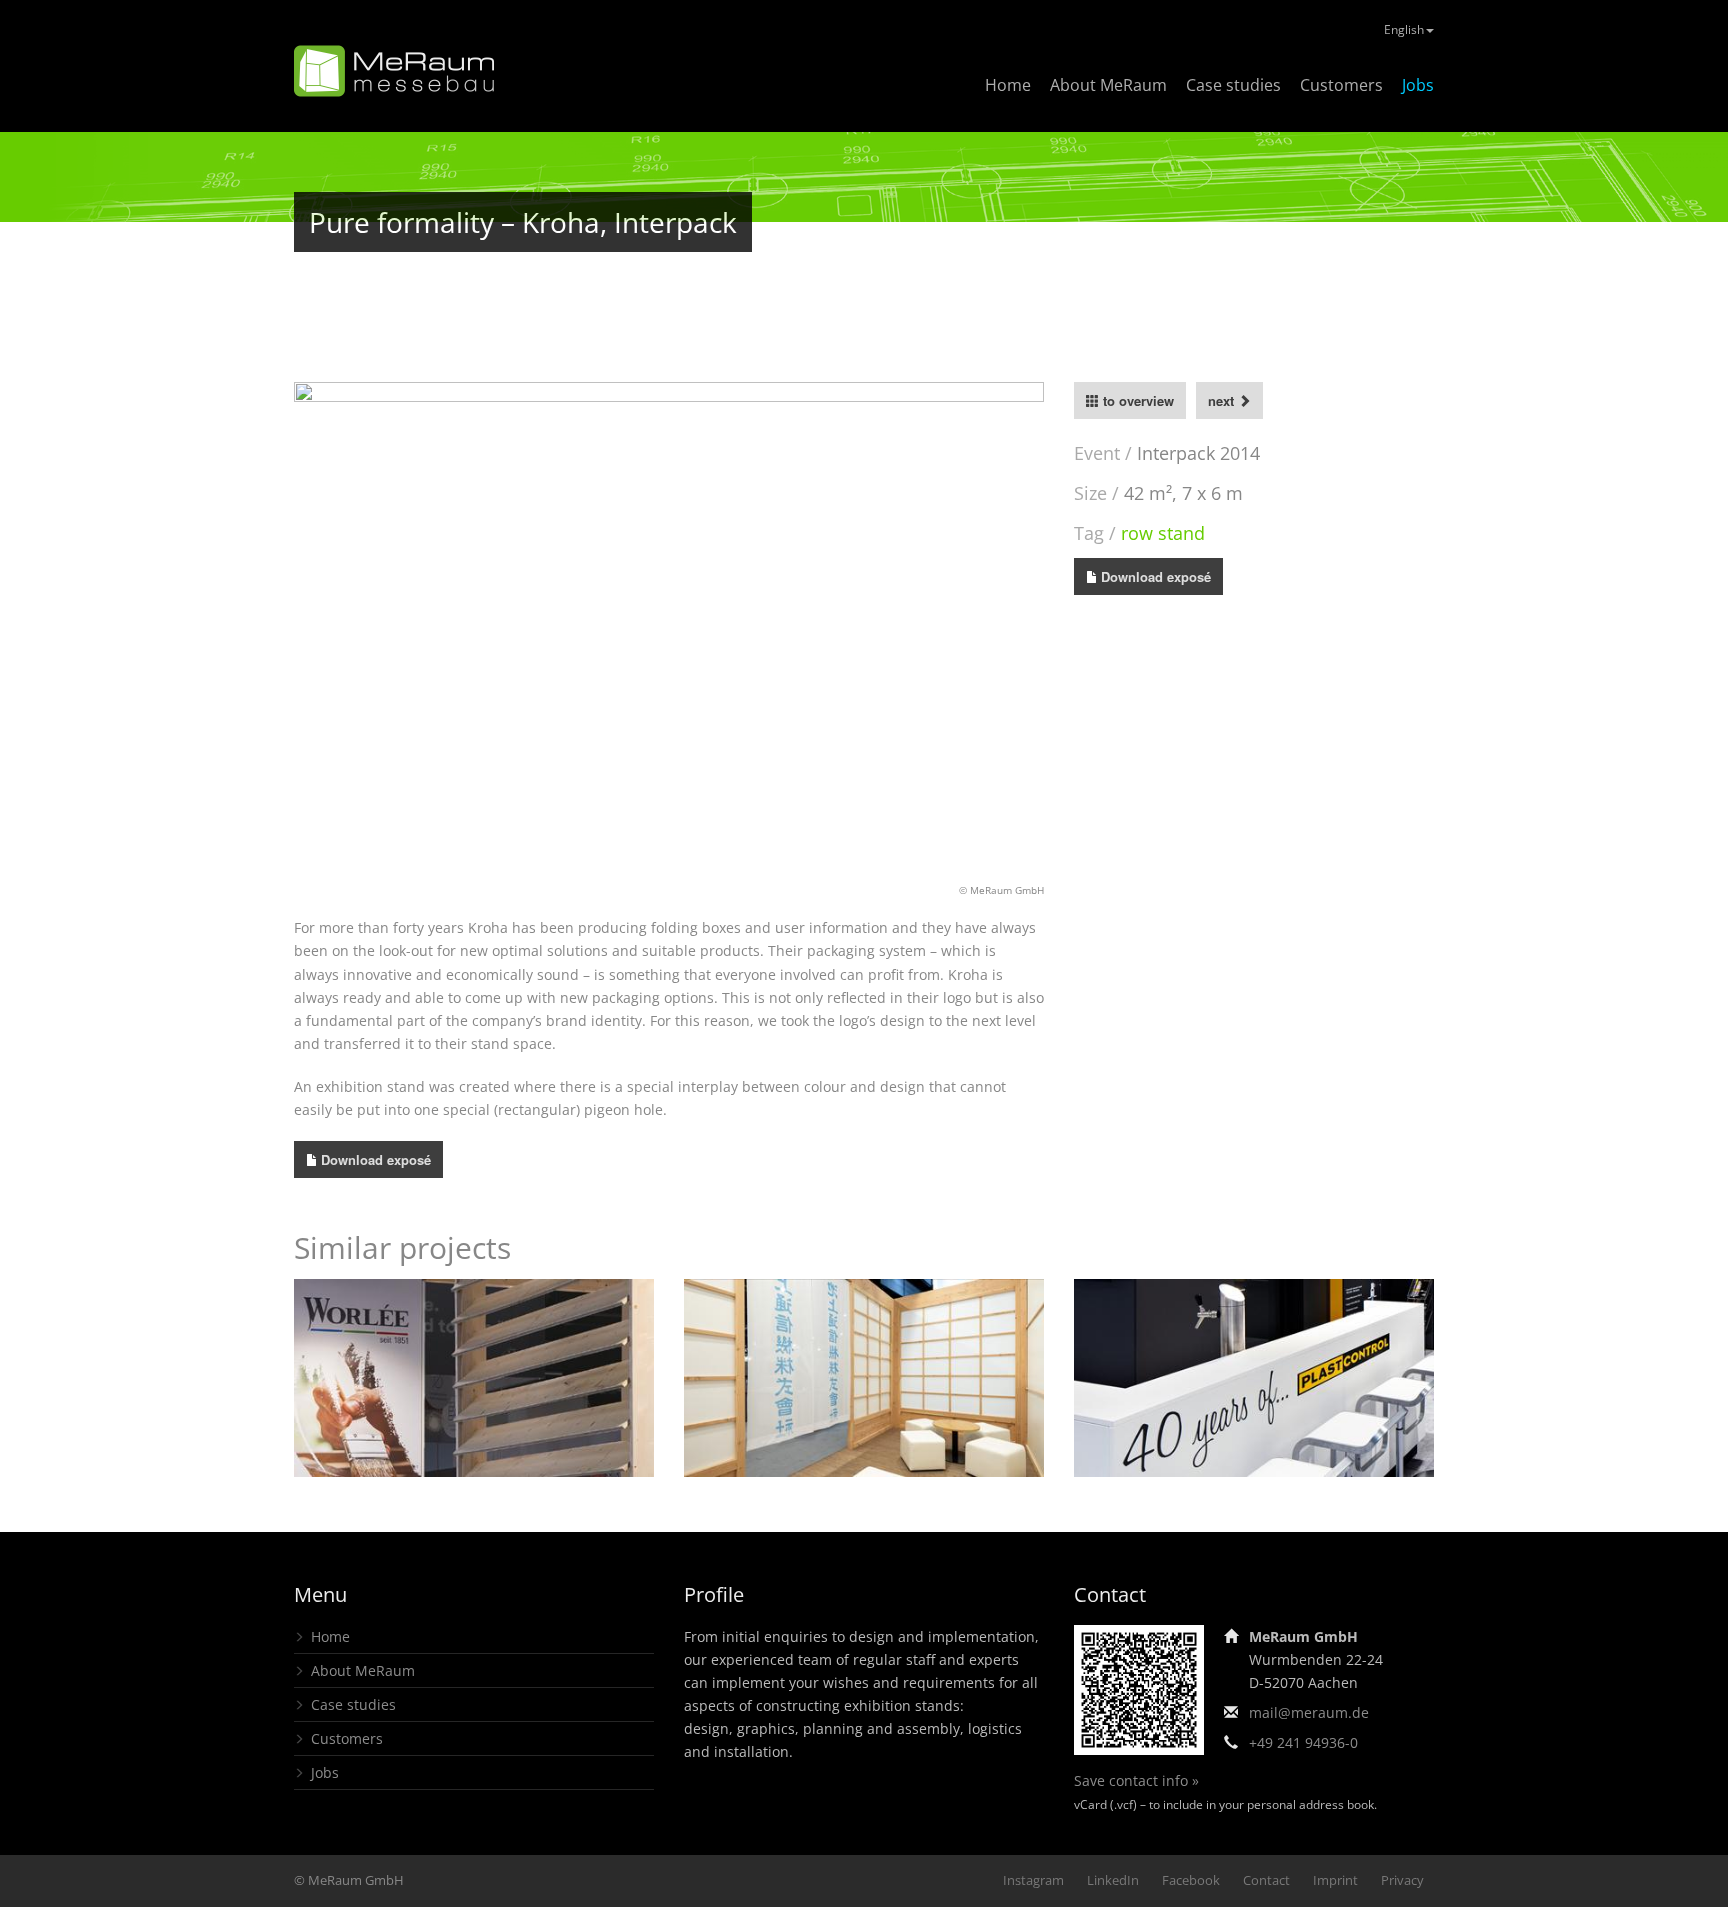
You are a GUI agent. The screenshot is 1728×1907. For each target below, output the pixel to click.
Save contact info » (1136, 1780)
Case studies (1233, 85)
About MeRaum (1108, 85)
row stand (1163, 533)
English (1404, 29)
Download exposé (1156, 576)
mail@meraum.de (1309, 1712)
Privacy (1402, 1880)
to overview (1136, 400)
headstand (864, 1434)
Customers (1341, 85)
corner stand (1181, 1419)
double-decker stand (1301, 1419)
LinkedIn (1113, 1880)
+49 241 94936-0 (1303, 1742)
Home (1008, 85)
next (1223, 400)
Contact (1266, 1880)
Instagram (1033, 1880)
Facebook (1191, 1880)
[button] (328, 631)
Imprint (1335, 1880)
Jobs (1418, 85)
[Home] (394, 71)
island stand (474, 1419)
